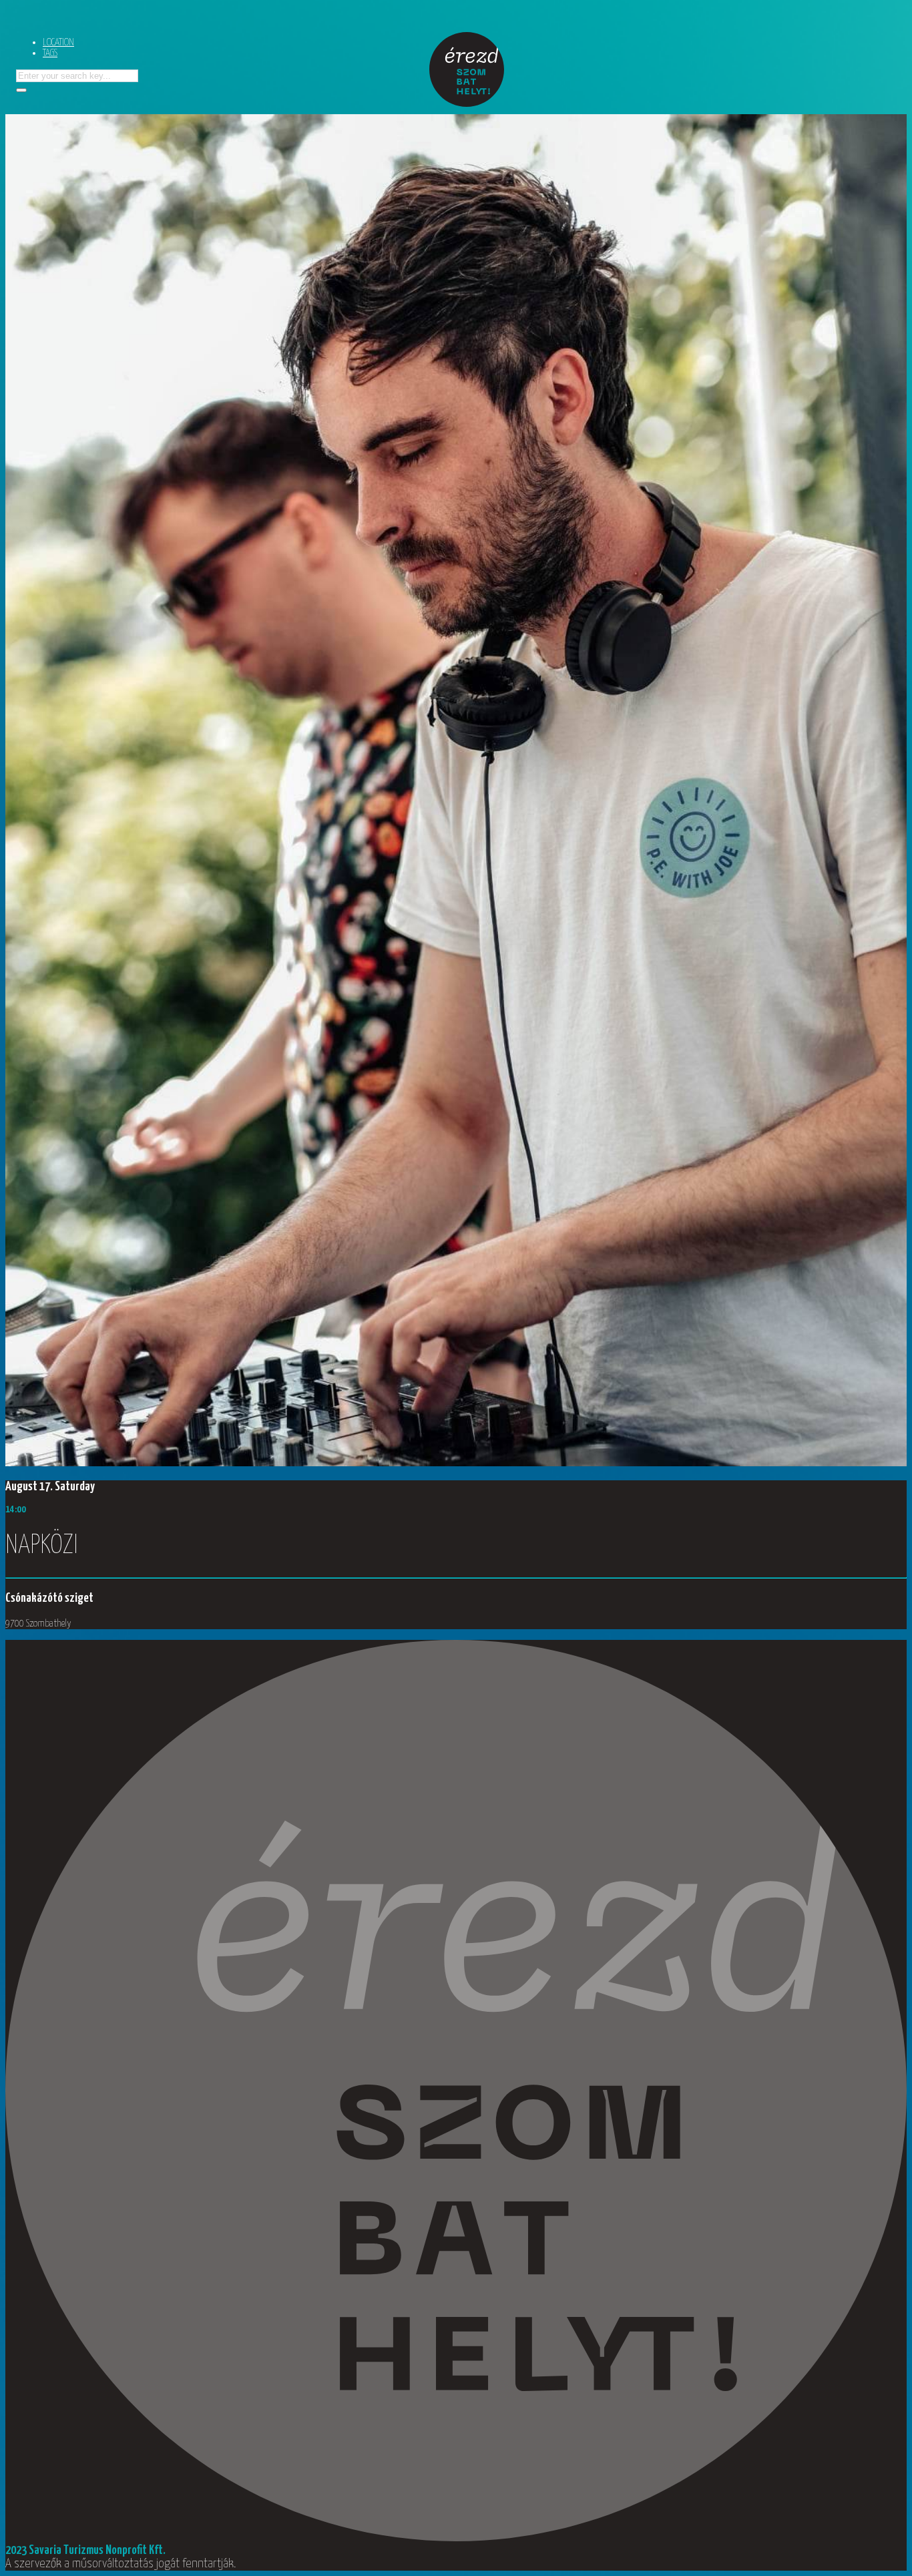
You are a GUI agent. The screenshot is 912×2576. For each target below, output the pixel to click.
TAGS (50, 53)
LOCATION (58, 42)
